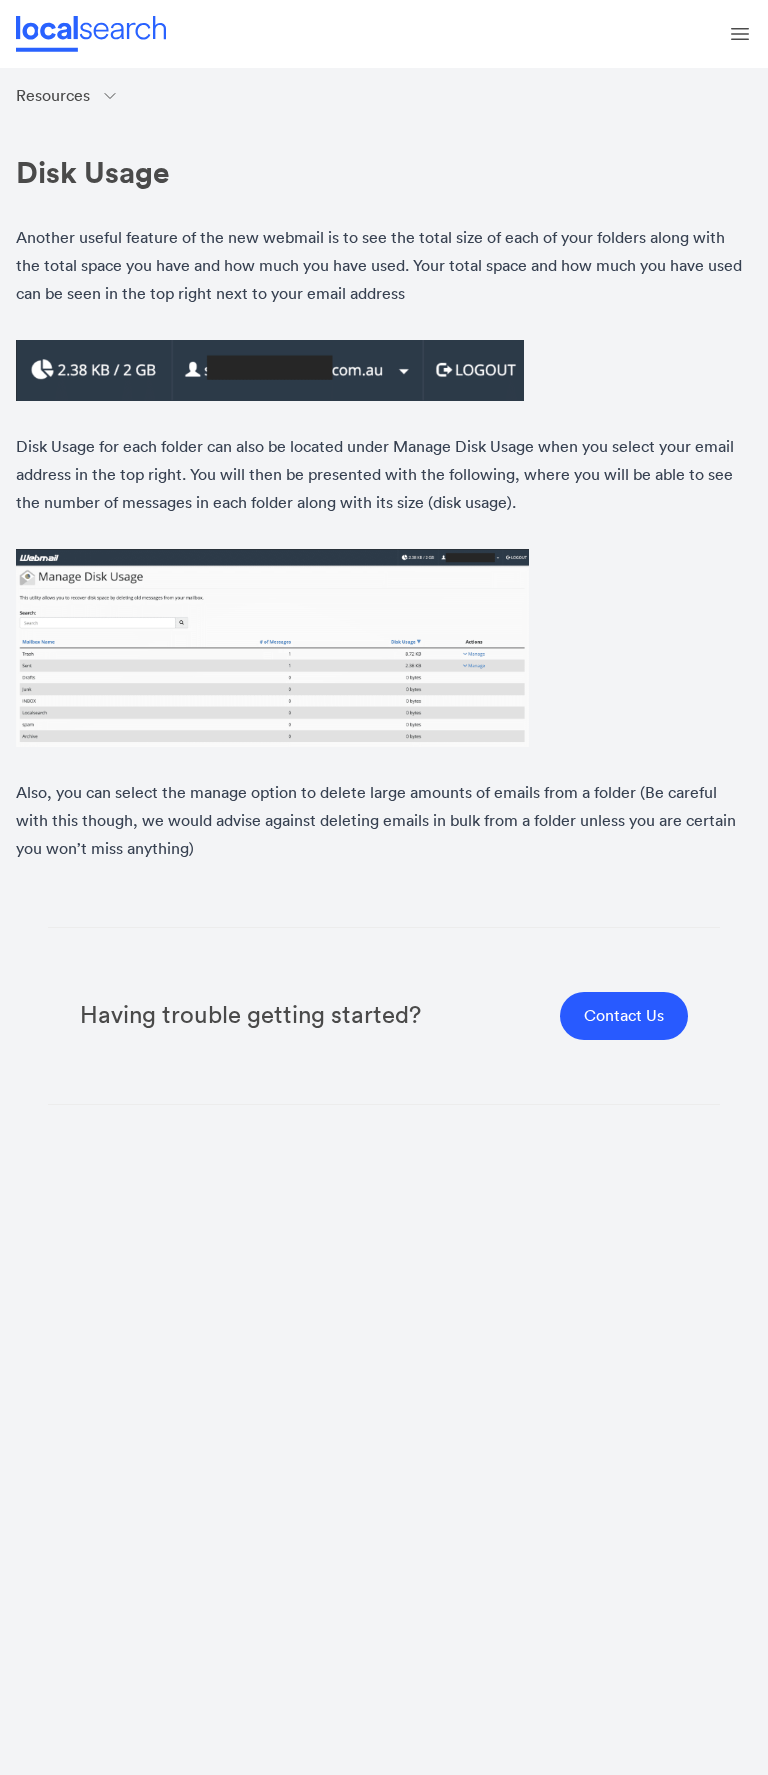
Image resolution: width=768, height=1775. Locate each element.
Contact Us (624, 1016)
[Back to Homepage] (91, 34)
